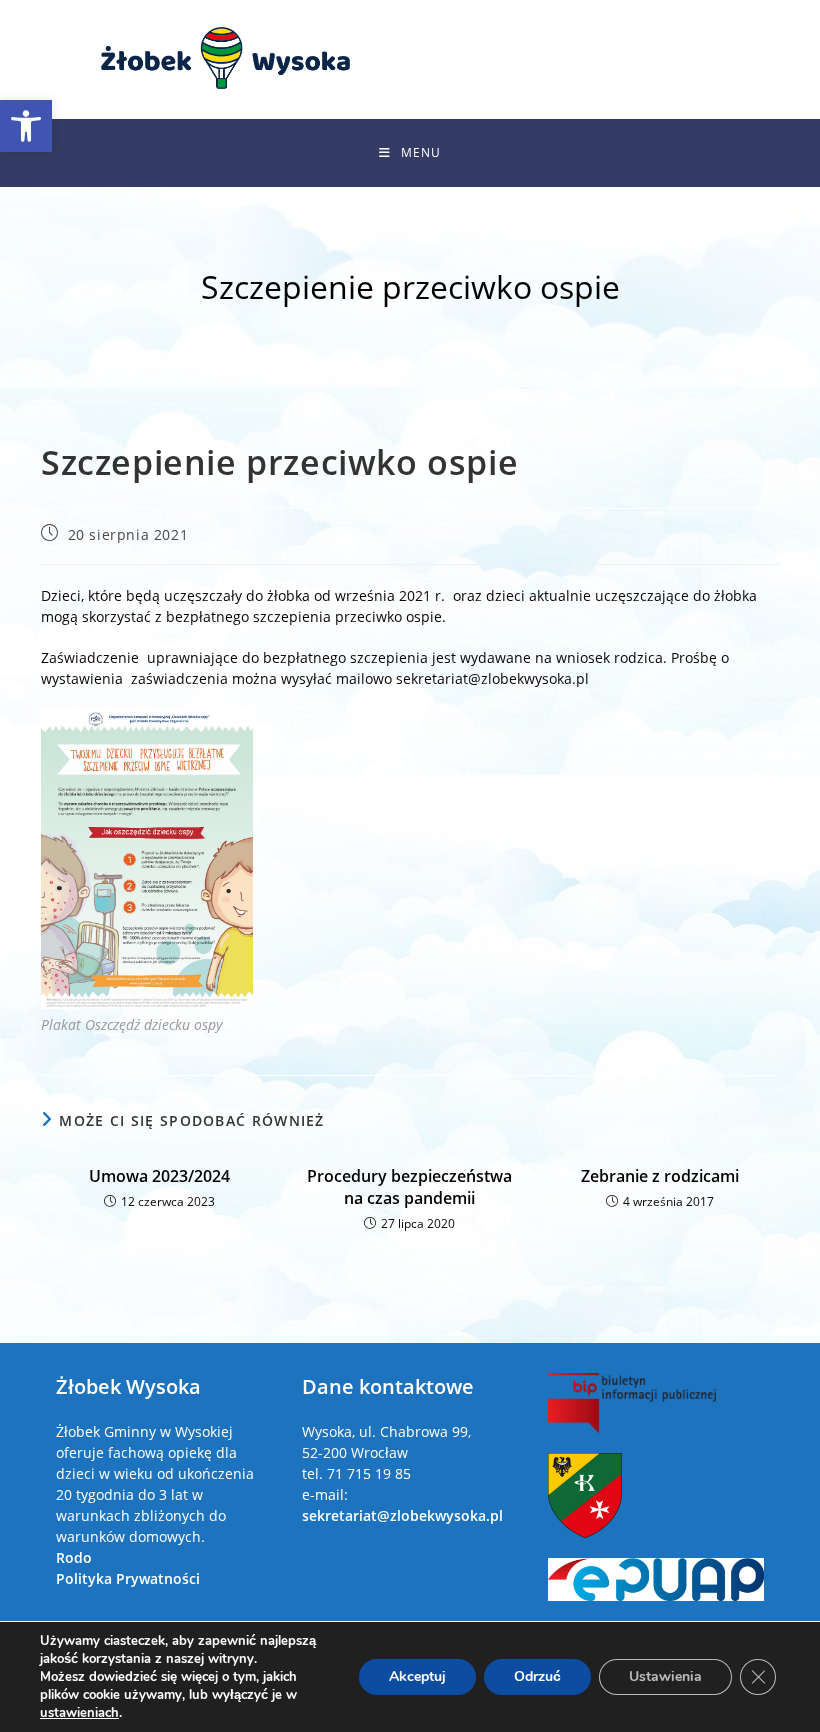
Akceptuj (417, 1676)
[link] (26, 126)
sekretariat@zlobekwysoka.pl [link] (402, 1515)
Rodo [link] (74, 1557)
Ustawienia (665, 1676)
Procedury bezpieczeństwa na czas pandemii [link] (409, 1187)
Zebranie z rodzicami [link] (660, 1176)
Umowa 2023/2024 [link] (159, 1176)
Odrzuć (537, 1676)
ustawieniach (79, 1713)
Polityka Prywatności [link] (128, 1578)
